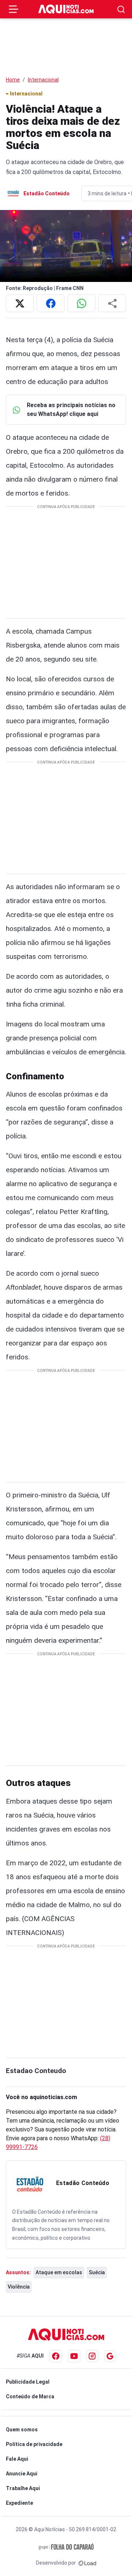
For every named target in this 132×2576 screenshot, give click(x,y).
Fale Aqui (17, 2459)
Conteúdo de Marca (30, 2396)
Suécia (97, 2272)
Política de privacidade (34, 2444)
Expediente (19, 2503)
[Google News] (110, 2356)
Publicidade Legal (28, 2382)
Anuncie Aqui (22, 2474)
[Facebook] (56, 2356)
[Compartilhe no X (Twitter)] (20, 303)
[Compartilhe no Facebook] (51, 303)
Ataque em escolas (59, 2272)
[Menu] (14, 9)
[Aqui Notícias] (66, 9)
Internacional (43, 80)
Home (13, 80)
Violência (19, 2287)
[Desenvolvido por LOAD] (87, 2563)
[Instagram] (92, 2356)
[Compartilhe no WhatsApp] (81, 303)
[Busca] (121, 9)
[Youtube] (74, 2356)
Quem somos (22, 2430)
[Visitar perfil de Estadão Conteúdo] (30, 2184)
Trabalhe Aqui (23, 2488)
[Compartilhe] (112, 303)
